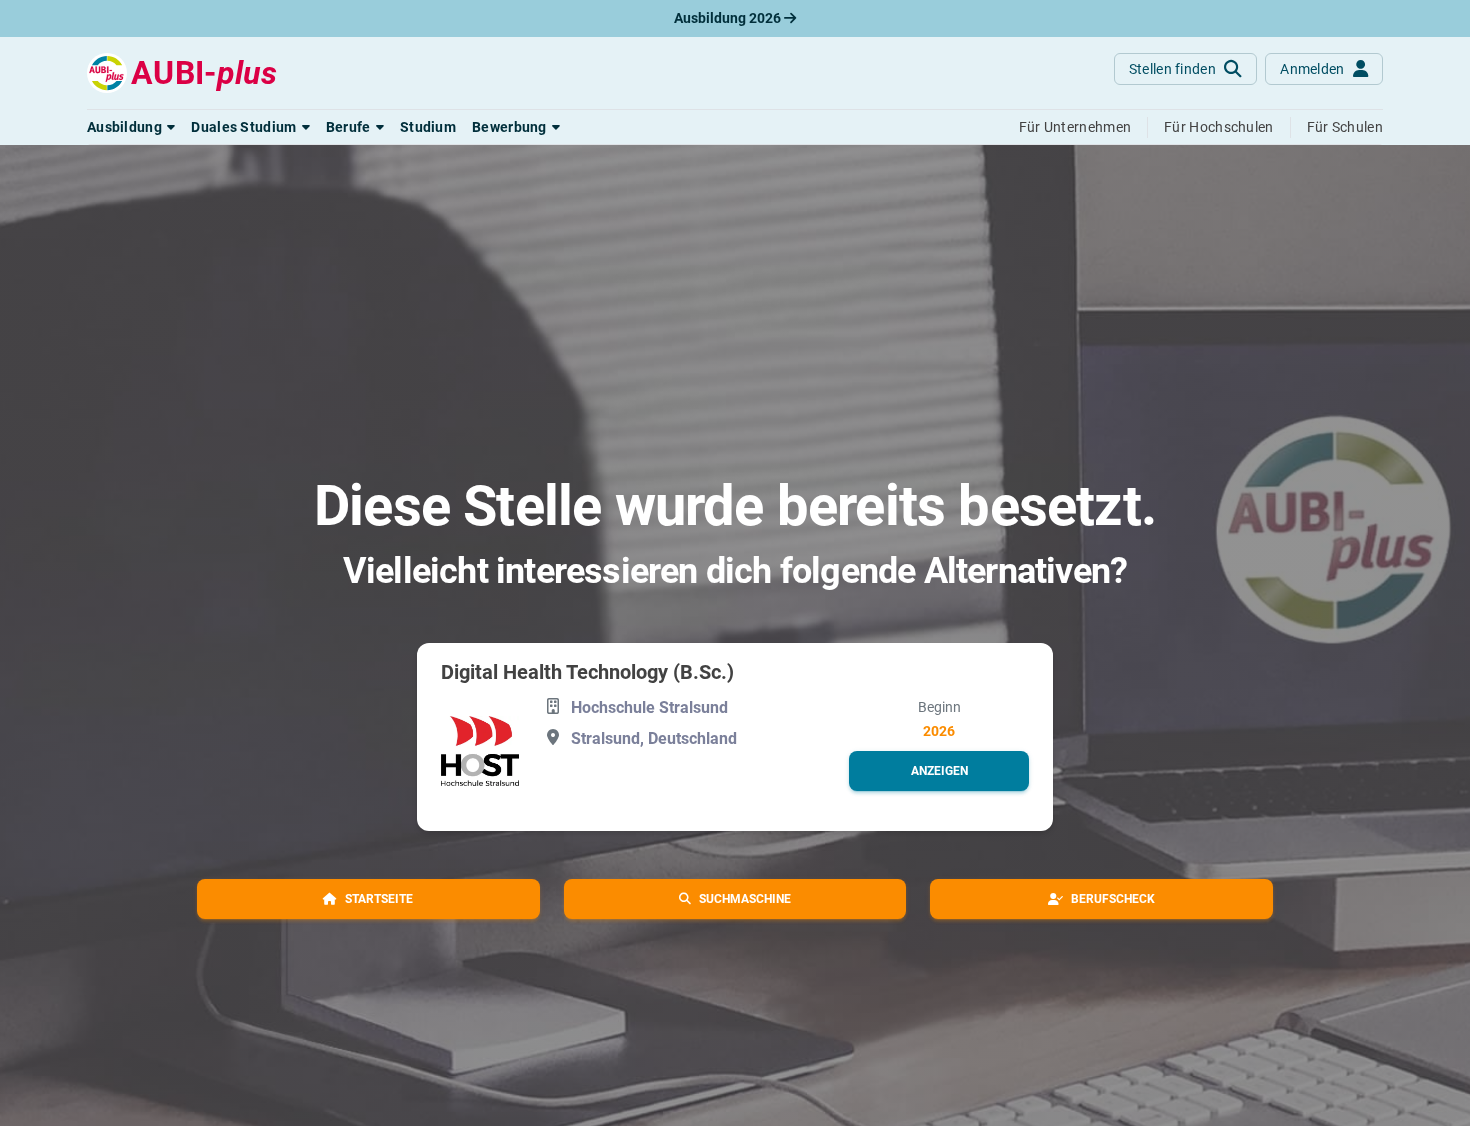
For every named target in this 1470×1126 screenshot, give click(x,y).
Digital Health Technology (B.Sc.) (587, 672)
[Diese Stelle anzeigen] (480, 751)
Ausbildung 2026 (729, 18)
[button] (131, 127)
